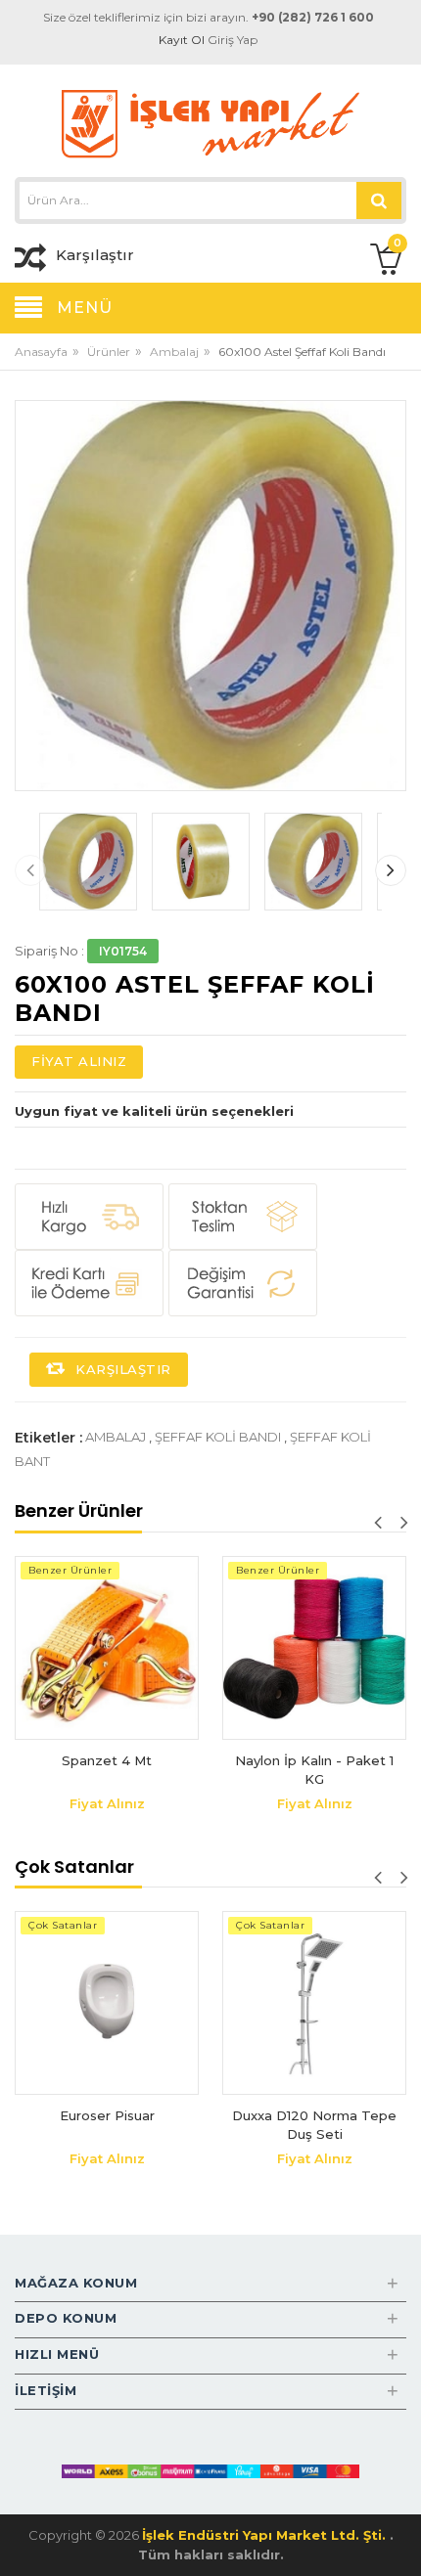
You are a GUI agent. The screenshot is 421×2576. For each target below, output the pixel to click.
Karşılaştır (121, 1369)
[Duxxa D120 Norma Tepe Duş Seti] (314, 2003)
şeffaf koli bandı (218, 1437)
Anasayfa (41, 352)
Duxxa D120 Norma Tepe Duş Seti (314, 2125)
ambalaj (116, 1437)
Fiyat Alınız (79, 1061)
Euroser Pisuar (107, 2115)
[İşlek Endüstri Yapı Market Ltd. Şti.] (210, 123)
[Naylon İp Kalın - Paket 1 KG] (314, 1648)
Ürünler (109, 352)
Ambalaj (174, 352)
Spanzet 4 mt (107, 1760)
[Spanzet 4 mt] (107, 1648)
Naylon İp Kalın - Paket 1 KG (314, 1770)
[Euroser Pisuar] (107, 2003)
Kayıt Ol (182, 40)
